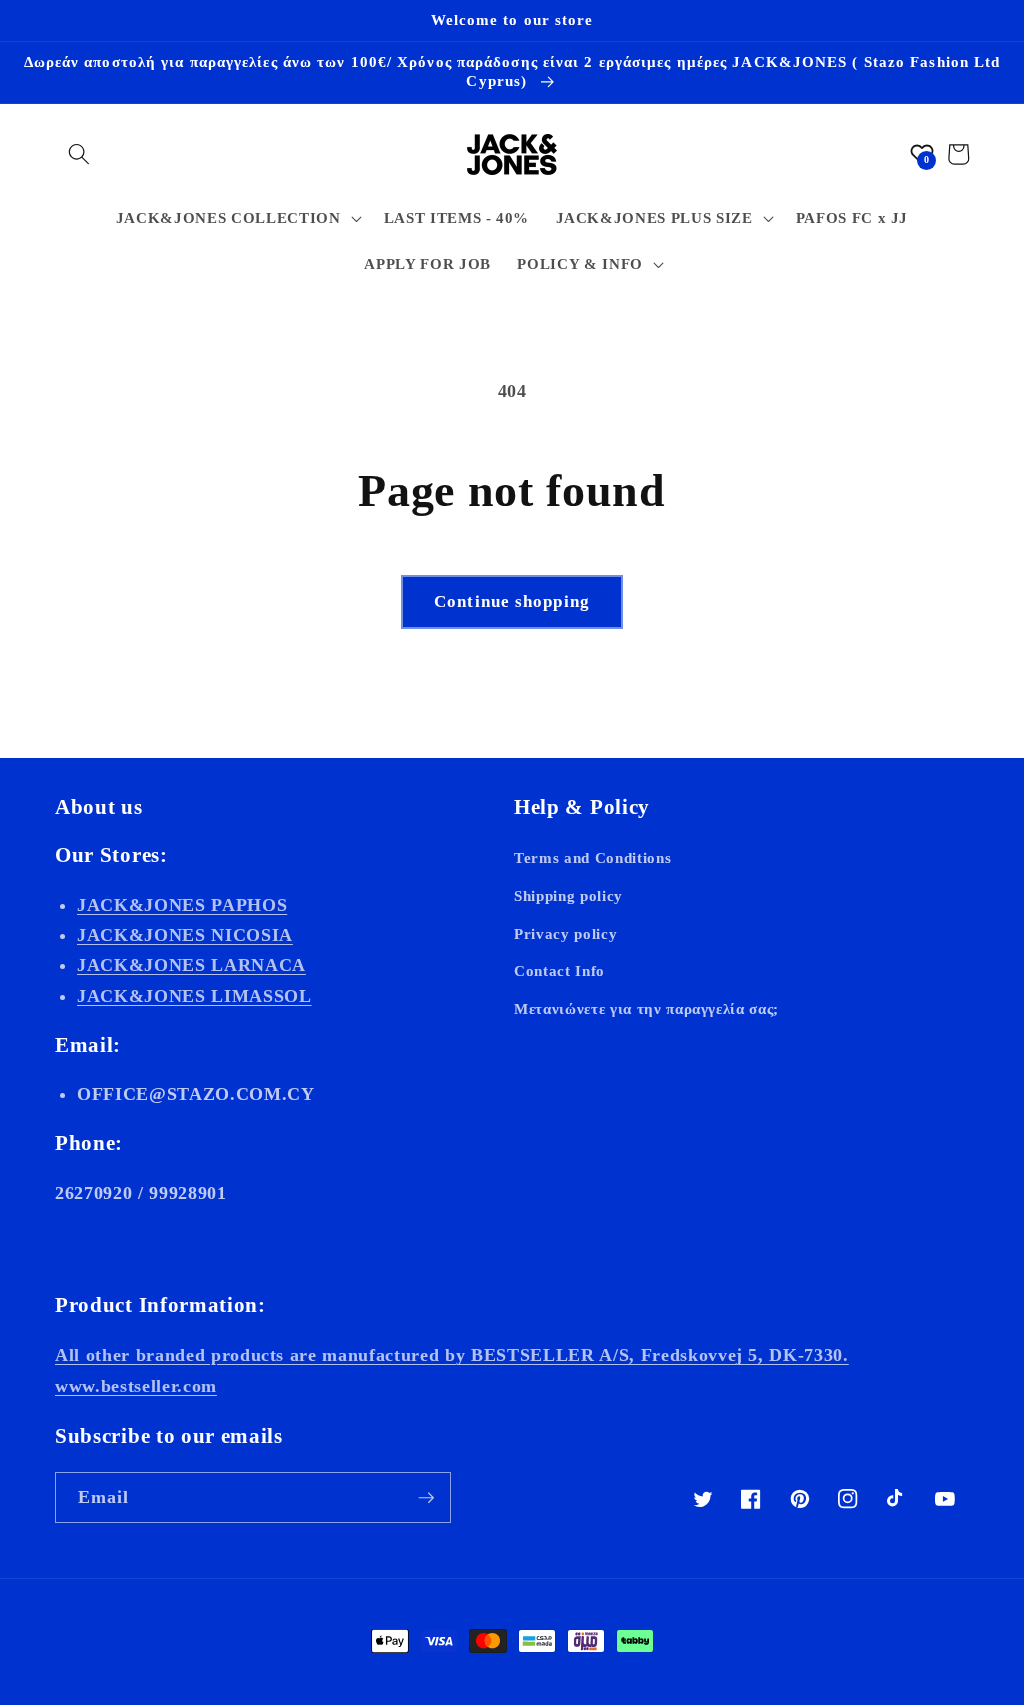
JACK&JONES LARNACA (191, 965)
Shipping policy (568, 895)
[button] (79, 154)
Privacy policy (565, 933)
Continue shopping (512, 601)
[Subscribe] (426, 1498)
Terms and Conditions (592, 857)
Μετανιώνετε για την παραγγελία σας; (646, 1008)
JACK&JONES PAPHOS (182, 905)
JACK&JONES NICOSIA (185, 935)
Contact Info (559, 970)
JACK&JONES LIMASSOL (194, 996)
